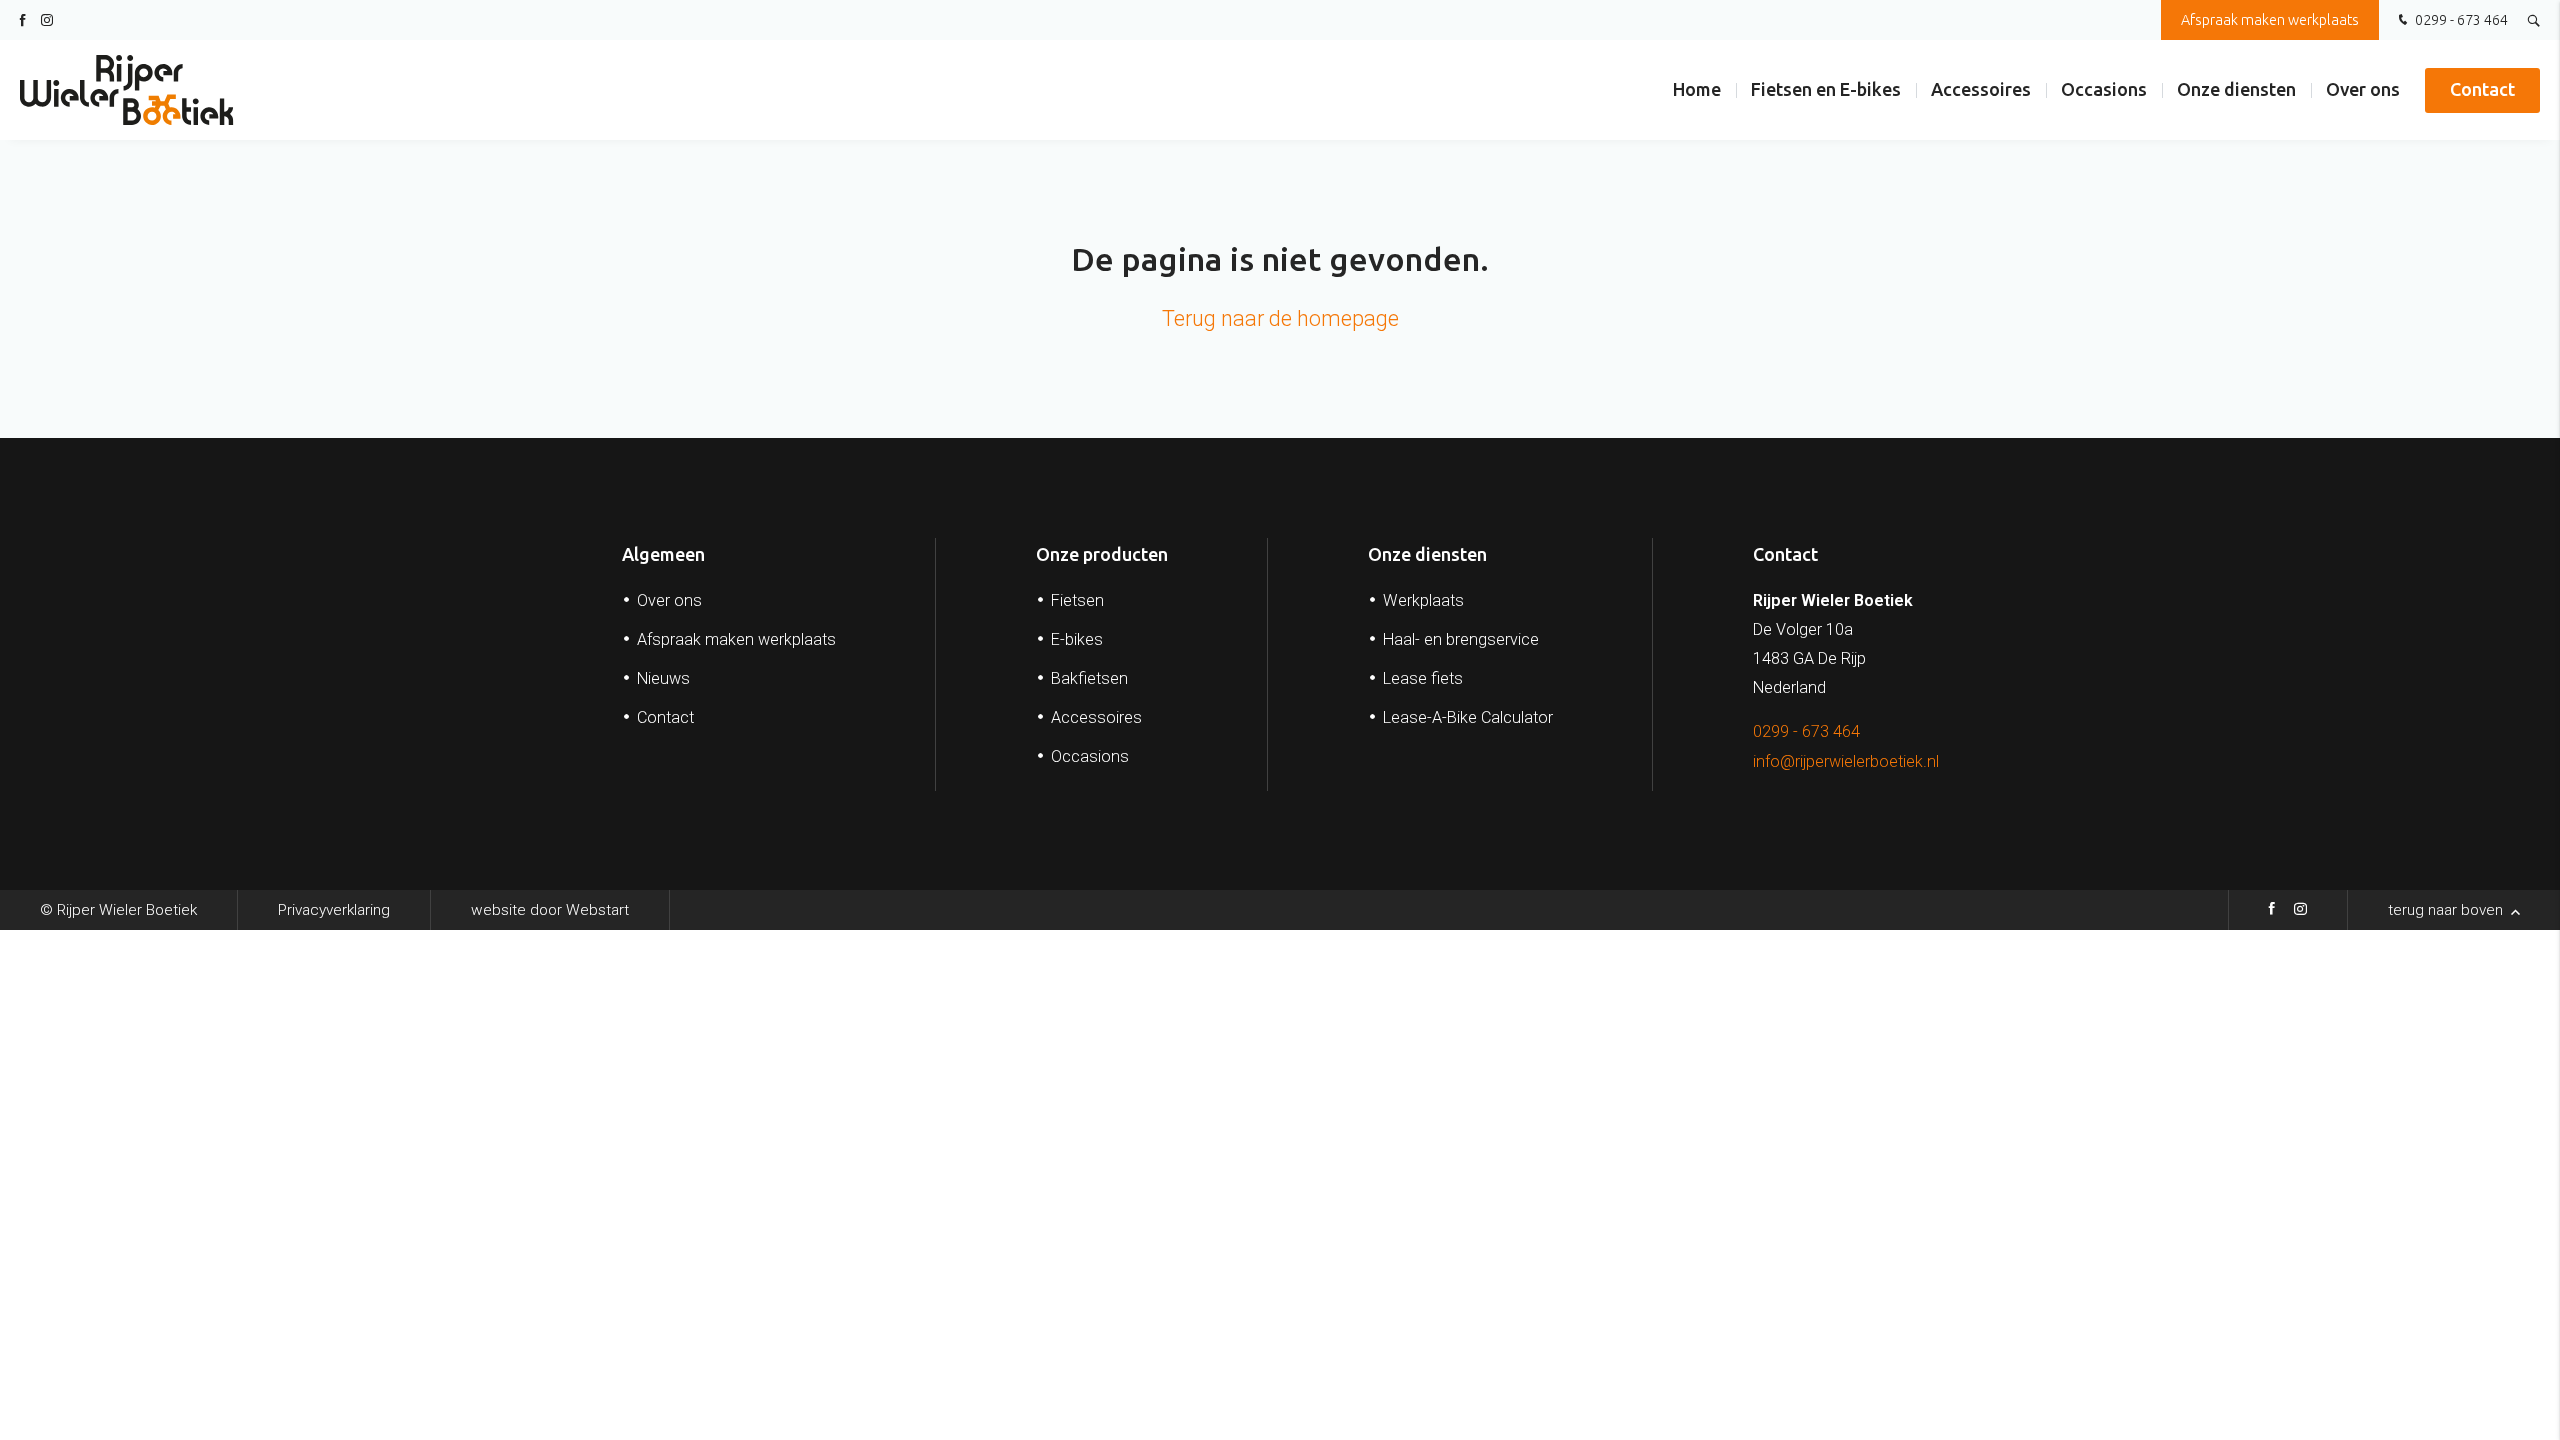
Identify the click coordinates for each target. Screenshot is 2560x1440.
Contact (2482, 89)
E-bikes (1077, 639)
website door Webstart (550, 910)
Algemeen (663, 554)
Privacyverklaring (334, 910)
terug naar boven (2447, 910)
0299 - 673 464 (2460, 20)
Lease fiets (1423, 678)
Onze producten (1102, 554)
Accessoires (1981, 89)
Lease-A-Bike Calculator (1468, 717)
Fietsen (1077, 600)
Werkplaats (1423, 600)
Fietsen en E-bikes (1826, 89)
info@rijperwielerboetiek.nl (1846, 761)
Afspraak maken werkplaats (2270, 20)
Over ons (2363, 89)
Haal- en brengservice (1461, 639)
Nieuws (663, 678)
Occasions (2104, 89)
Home (1697, 89)
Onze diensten (2236, 89)
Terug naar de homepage (1280, 318)
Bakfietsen (1089, 678)
